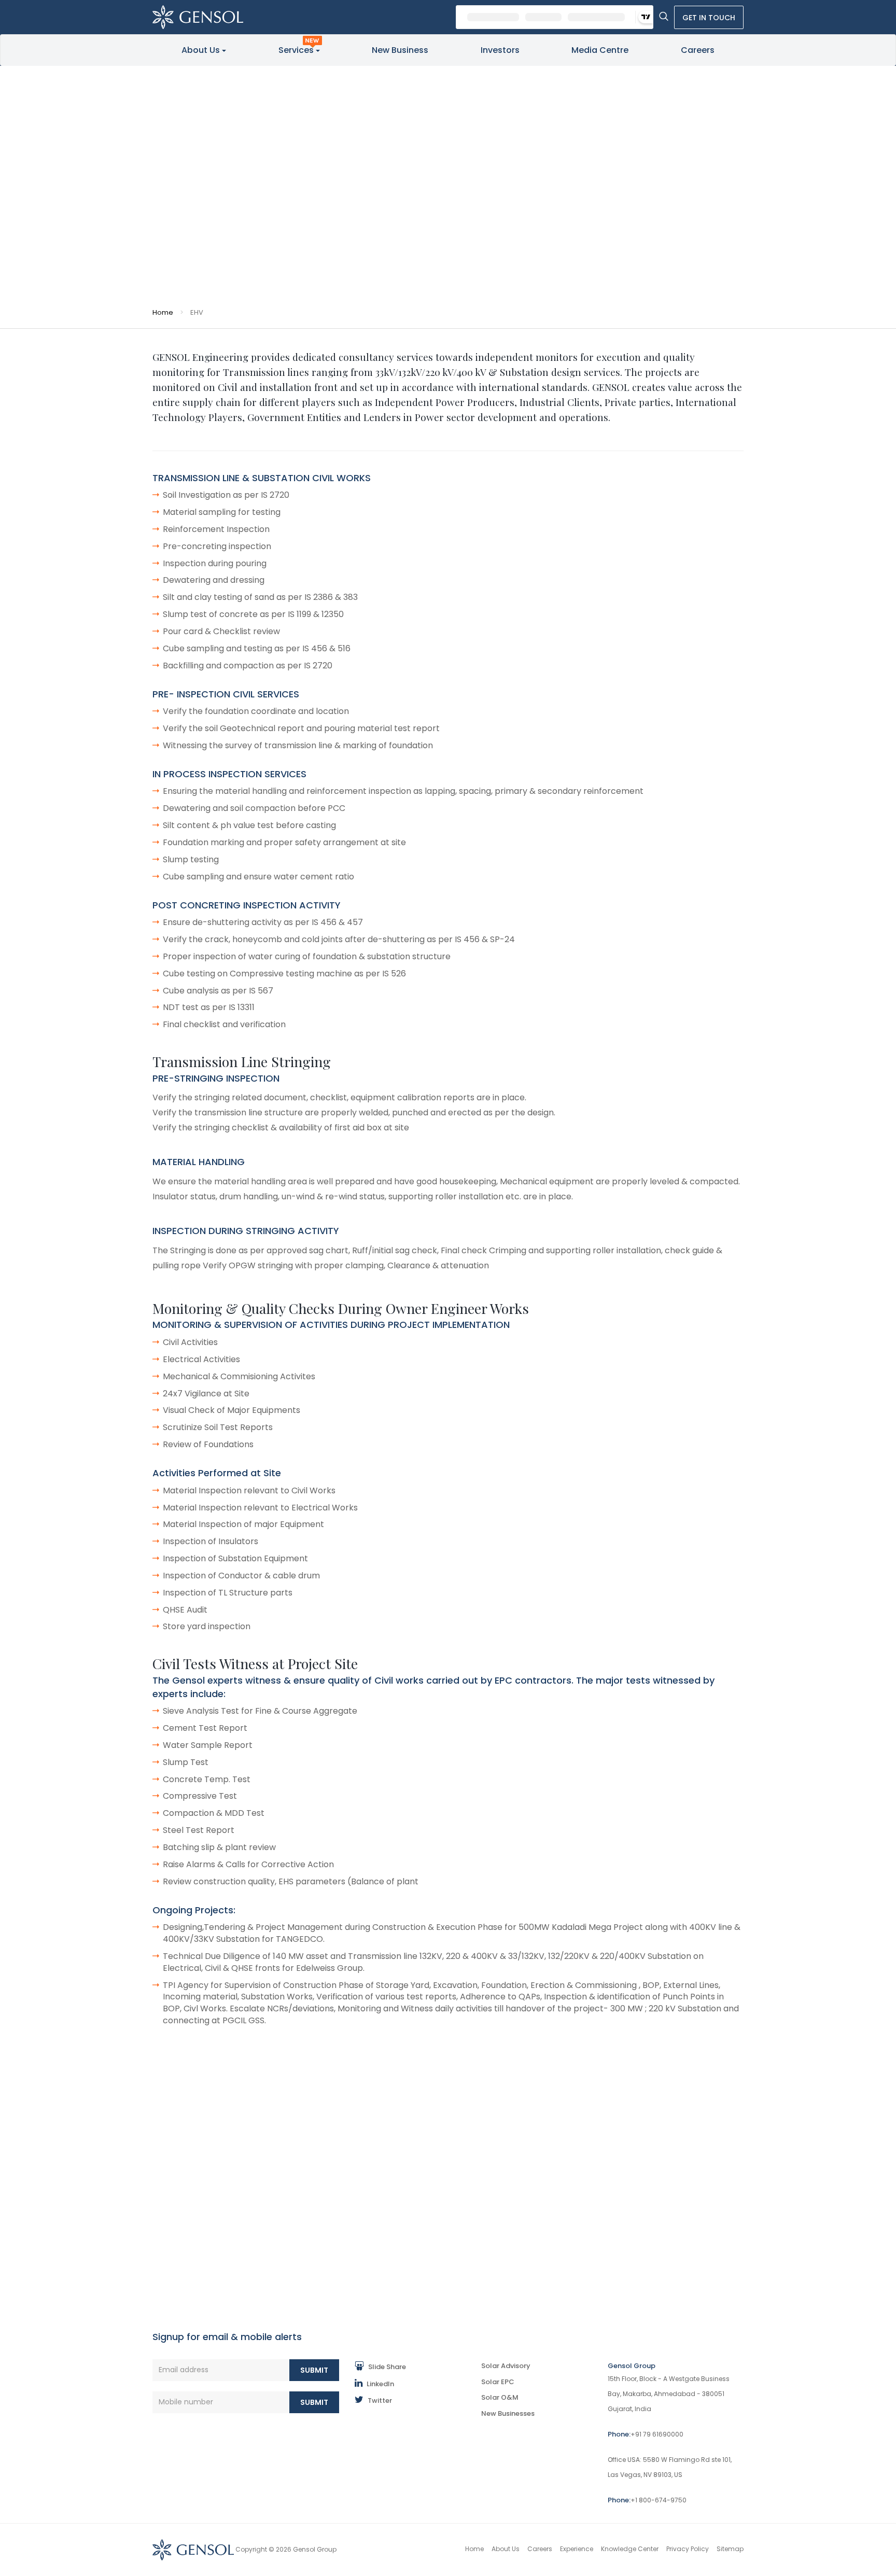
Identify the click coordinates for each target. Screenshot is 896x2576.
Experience (577, 2549)
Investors (500, 50)
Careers (698, 50)
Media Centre (600, 50)
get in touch (709, 18)
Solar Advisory (506, 2366)
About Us (201, 50)
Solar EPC (498, 2382)
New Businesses (508, 2413)
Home (163, 312)
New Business (400, 50)
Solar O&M (500, 2397)
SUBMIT (314, 2370)
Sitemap (730, 2549)
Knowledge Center (630, 2549)
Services (296, 50)
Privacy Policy (688, 2549)
